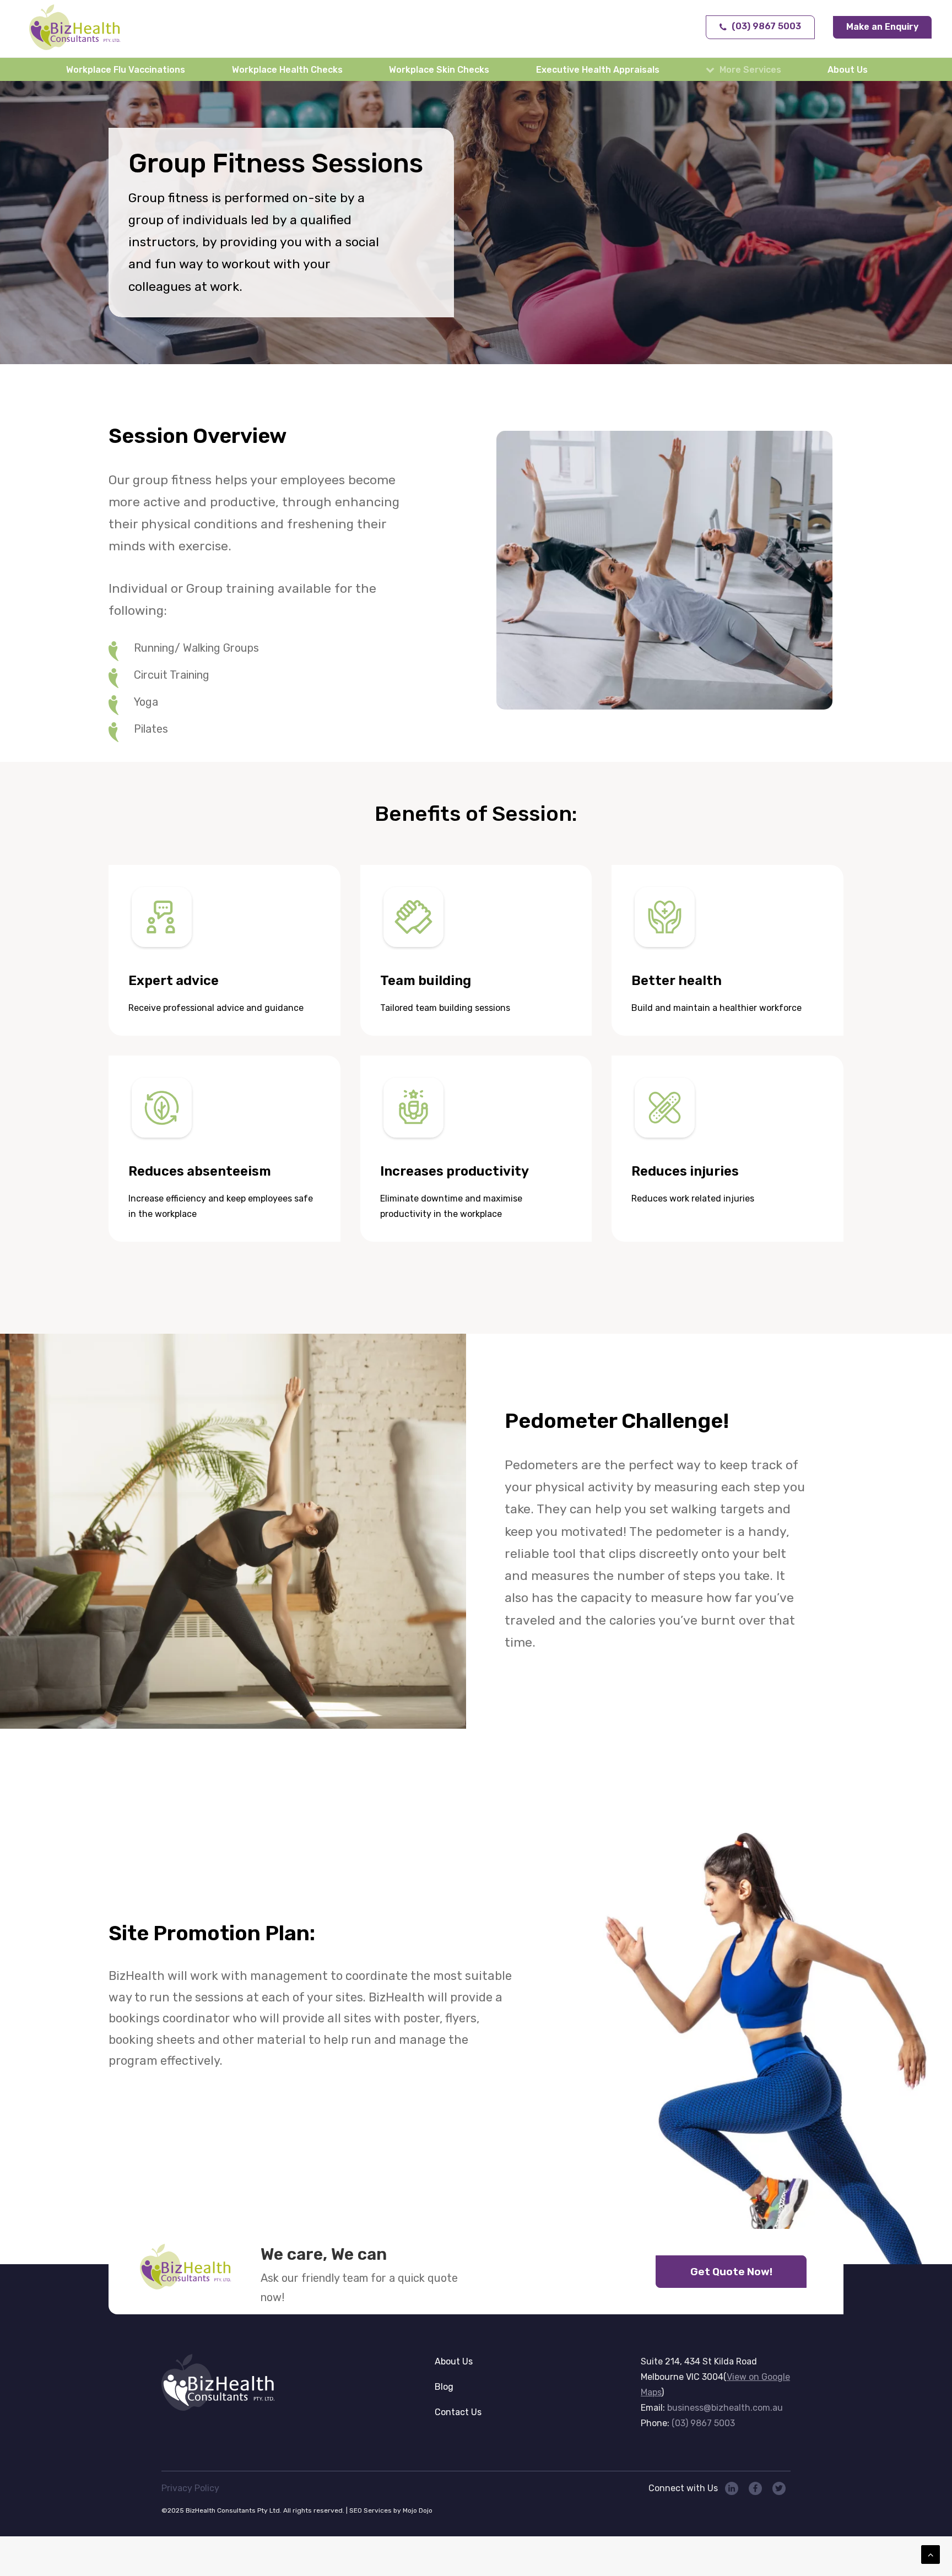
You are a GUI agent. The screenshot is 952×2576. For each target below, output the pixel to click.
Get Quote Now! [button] (731, 2272)
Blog (444, 2387)
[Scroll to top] (931, 2554)
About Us (848, 70)
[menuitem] (128, 69)
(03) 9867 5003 (703, 2423)
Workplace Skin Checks (439, 70)
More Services (750, 70)
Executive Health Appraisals (598, 70)
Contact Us (458, 2412)
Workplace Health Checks (287, 70)
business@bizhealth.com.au (725, 2408)
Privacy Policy (190, 2488)
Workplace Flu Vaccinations (126, 70)
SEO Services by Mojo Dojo (391, 2510)
